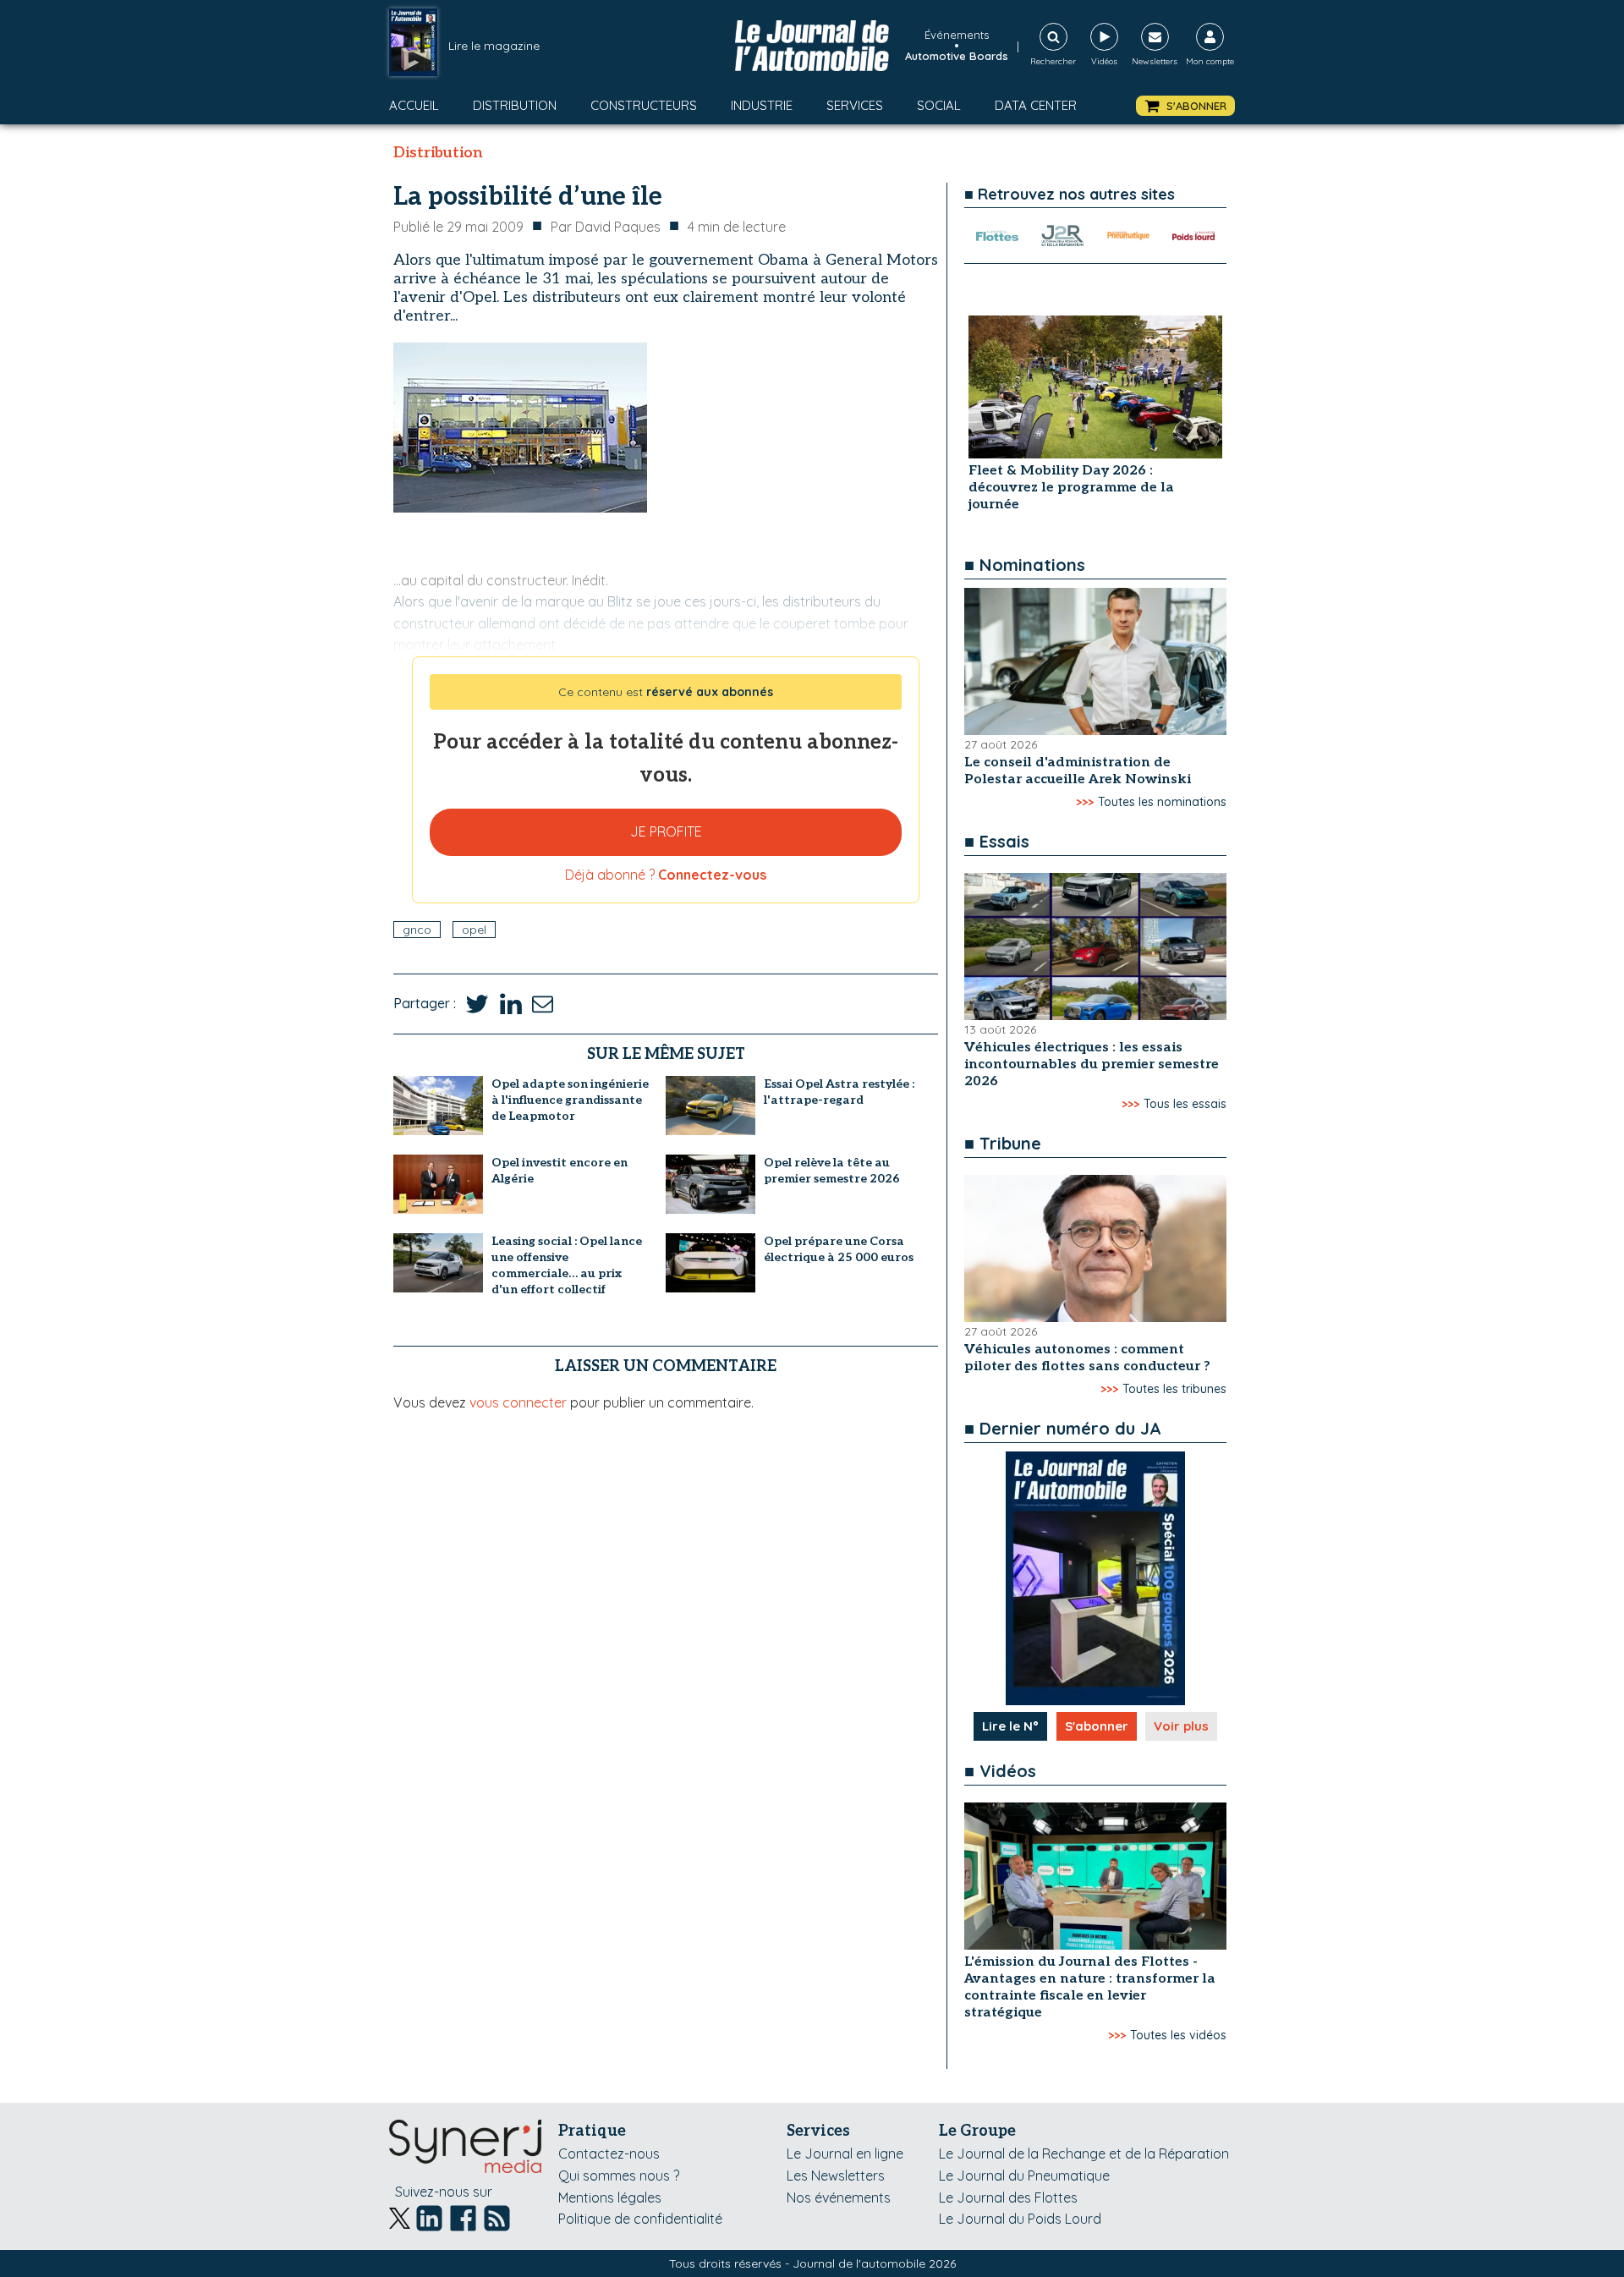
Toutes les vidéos (1178, 2035)
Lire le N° (1010, 1726)
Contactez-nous (609, 2154)
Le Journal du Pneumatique (1024, 2175)
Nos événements (839, 2197)
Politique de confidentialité (640, 2219)
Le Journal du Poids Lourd (1020, 2219)
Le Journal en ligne (845, 2154)
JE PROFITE (666, 831)
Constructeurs (644, 105)
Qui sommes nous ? (619, 2175)
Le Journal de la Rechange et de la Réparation (1084, 2154)
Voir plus (1181, 1726)
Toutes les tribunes (1174, 1389)
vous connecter (518, 1402)
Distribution (515, 105)
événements (957, 35)
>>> (1085, 802)
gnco (417, 930)
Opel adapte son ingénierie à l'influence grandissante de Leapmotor (570, 1100)
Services (855, 105)
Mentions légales (610, 2197)
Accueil (414, 105)
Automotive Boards (957, 56)
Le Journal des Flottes (1008, 2197)
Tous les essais (1185, 1104)
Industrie (762, 105)
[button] (1185, 106)
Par (606, 227)
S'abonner (1097, 1726)
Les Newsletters (836, 2175)
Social (939, 105)
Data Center (1036, 105)
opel (474, 930)
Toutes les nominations (1162, 802)
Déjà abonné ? (666, 875)
